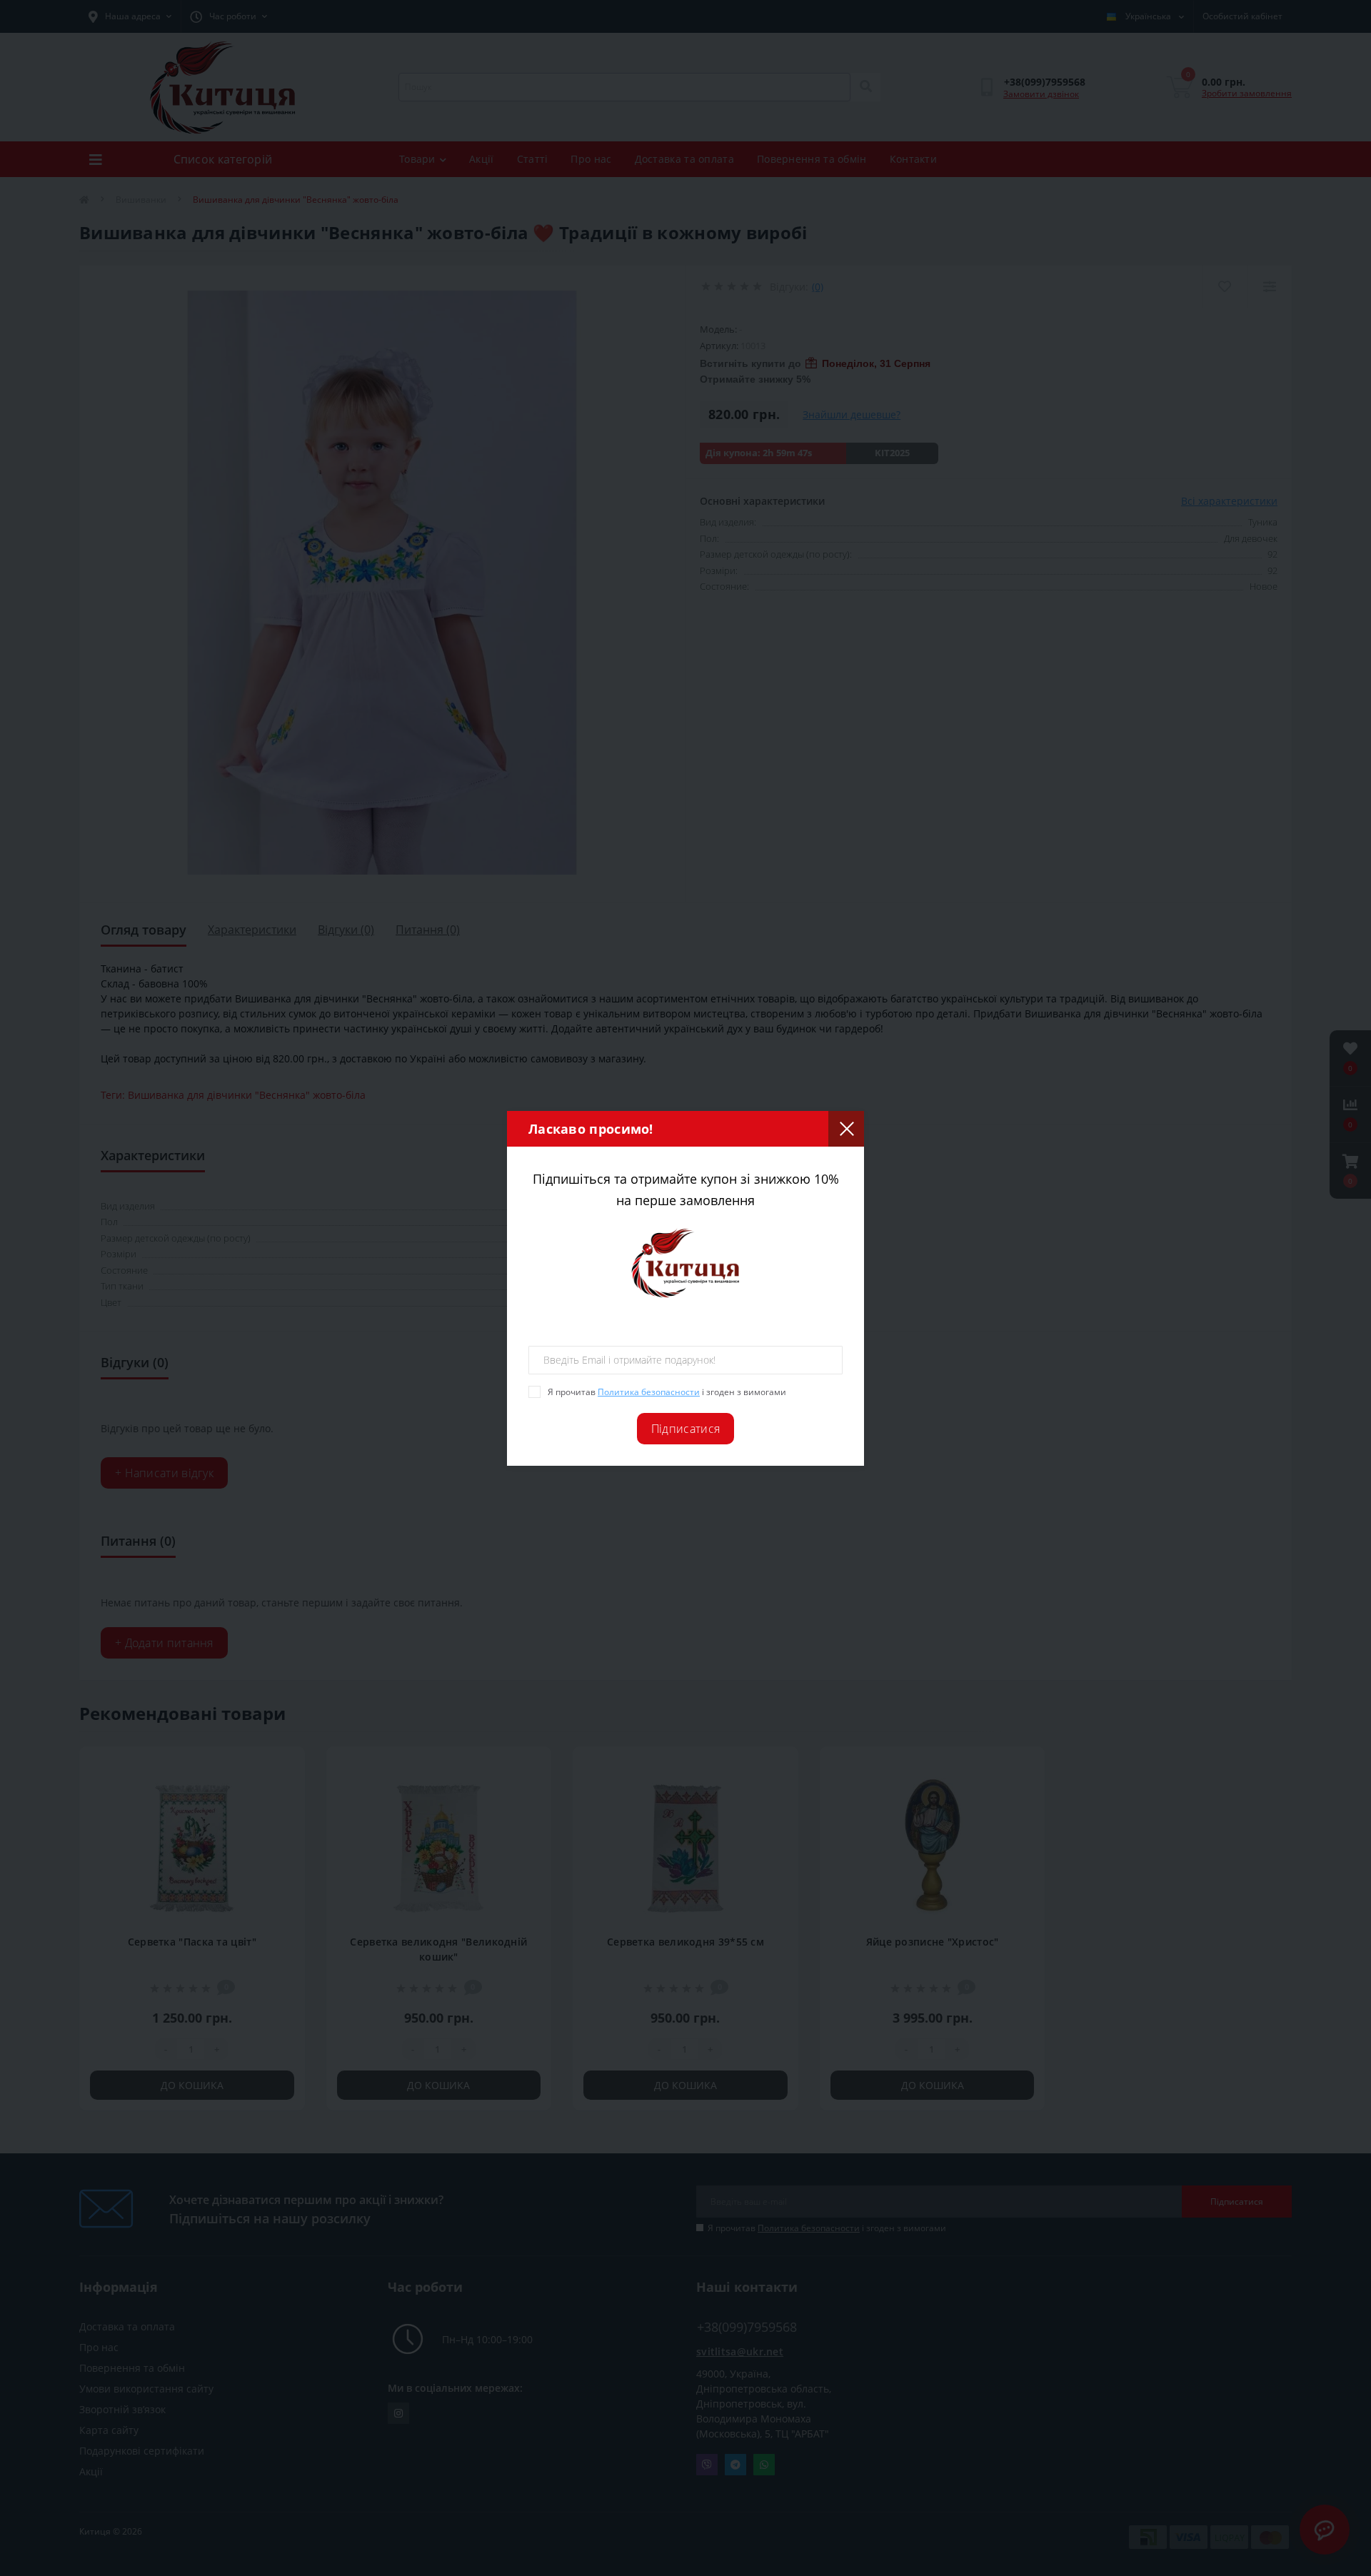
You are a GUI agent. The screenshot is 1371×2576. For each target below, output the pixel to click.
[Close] (846, 1129)
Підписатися (685, 1429)
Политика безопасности (649, 1392)
